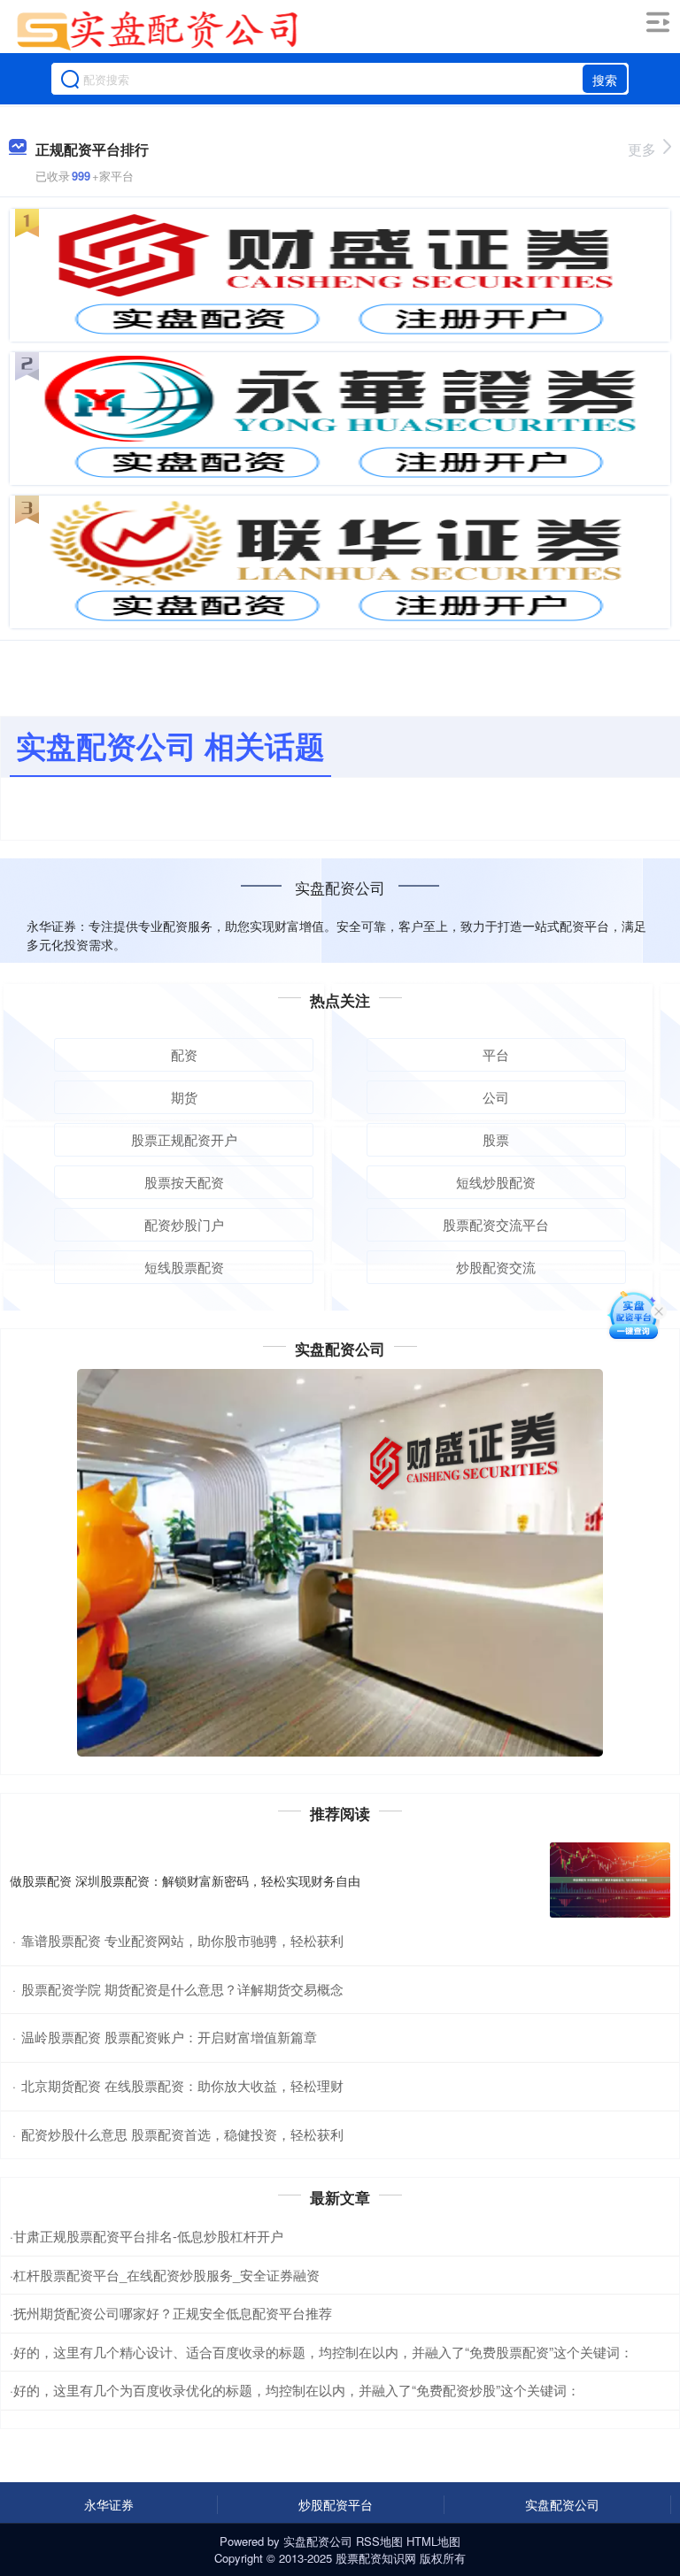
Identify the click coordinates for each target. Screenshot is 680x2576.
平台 (496, 1054)
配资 (184, 1054)
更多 (642, 149)
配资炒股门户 (184, 1224)
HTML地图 (433, 2541)
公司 (496, 1097)
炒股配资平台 (336, 2504)
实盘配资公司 (562, 2504)
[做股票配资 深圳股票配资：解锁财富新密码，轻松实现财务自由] (610, 1880)
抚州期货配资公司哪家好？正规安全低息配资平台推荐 (173, 2313)
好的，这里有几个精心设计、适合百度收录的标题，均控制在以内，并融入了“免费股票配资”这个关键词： (323, 2352)
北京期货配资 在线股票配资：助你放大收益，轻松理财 (182, 2085)
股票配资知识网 (376, 2558)
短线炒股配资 (496, 1182)
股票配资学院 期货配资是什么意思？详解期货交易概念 (182, 1989)
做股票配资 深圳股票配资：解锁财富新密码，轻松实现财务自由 (185, 1880)
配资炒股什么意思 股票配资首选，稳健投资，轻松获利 (182, 2134)
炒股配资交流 (496, 1267)
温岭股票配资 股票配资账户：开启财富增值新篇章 (169, 2037)
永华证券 (109, 2504)
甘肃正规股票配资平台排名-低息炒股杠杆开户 (148, 2236)
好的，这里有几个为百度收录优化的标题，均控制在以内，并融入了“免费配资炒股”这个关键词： (297, 2390)
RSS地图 (379, 2541)
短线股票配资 (184, 1267)
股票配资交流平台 (496, 1224)
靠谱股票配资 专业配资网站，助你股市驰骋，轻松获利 (182, 1940)
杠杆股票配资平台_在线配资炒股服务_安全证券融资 (166, 2275)
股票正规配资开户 (184, 1139)
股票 (496, 1139)
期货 (184, 1097)
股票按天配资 (184, 1182)
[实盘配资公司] (157, 29)
